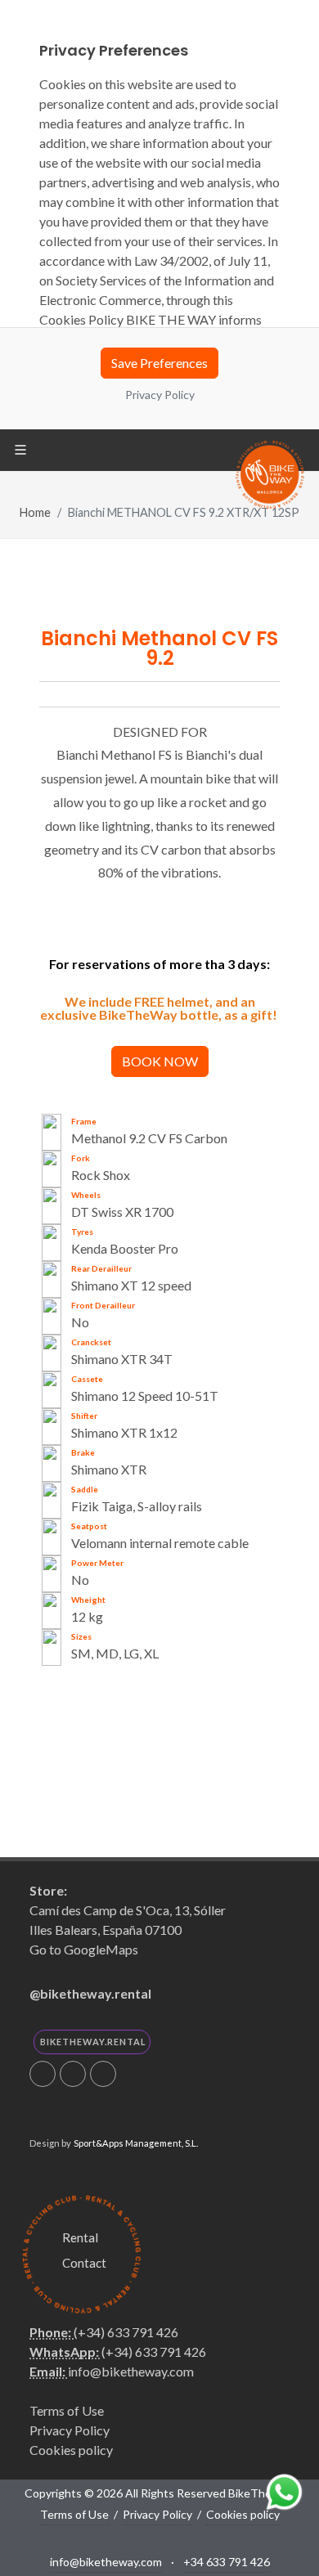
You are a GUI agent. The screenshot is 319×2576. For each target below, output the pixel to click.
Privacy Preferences (159, 2429)
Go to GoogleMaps (84, 1949)
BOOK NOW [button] (160, 1061)
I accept (159, 2504)
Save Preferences (159, 363)
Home (35, 512)
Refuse (160, 2465)
